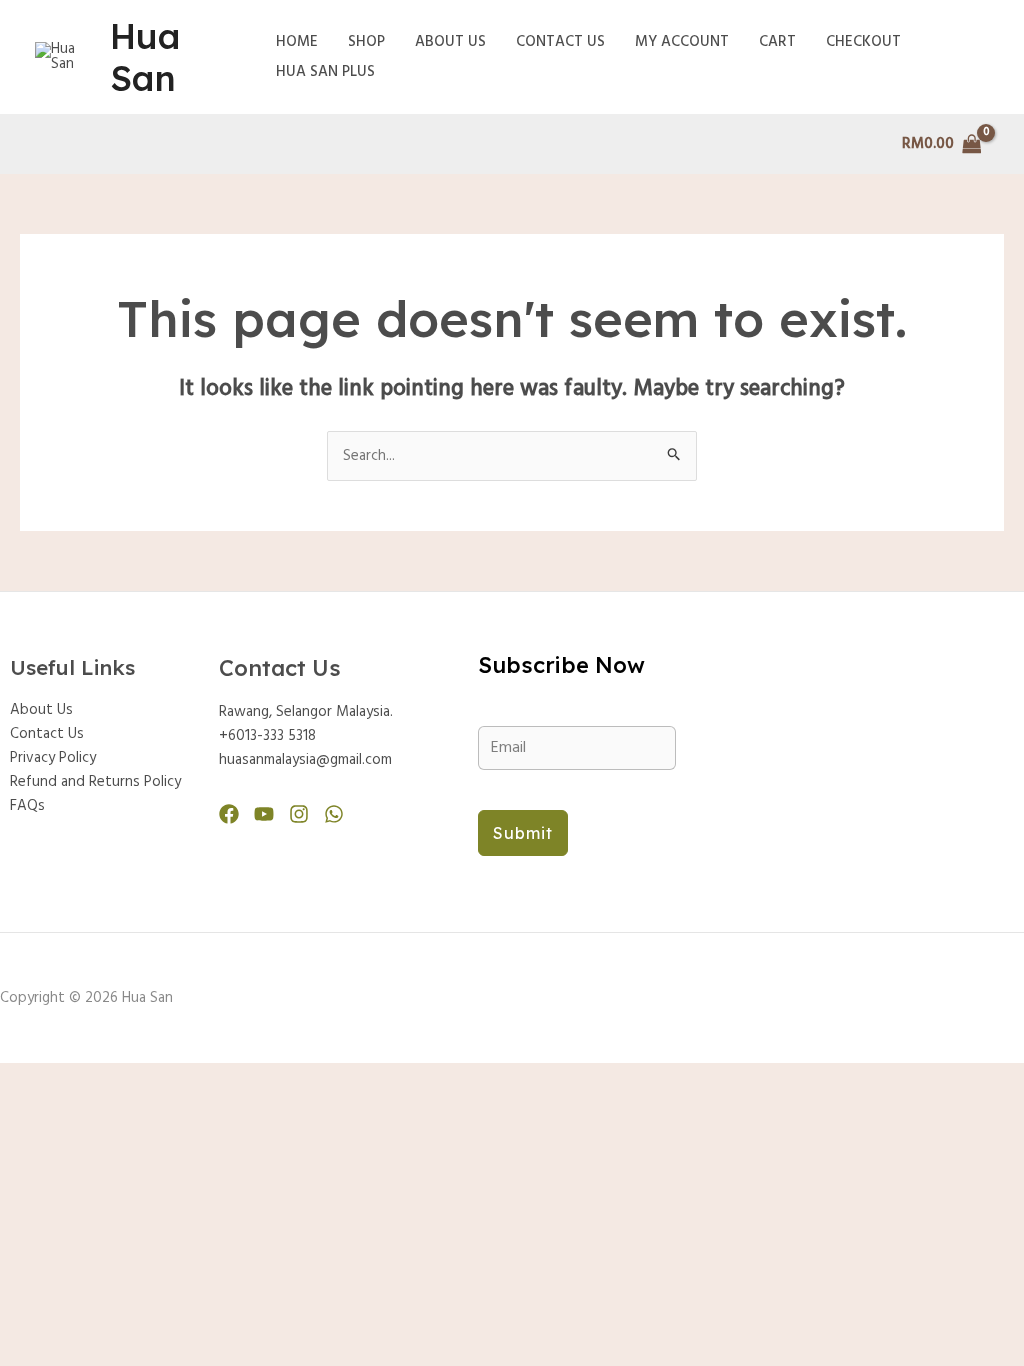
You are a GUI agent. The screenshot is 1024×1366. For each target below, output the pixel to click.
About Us (450, 42)
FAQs (27, 806)
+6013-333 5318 (267, 736)
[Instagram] (299, 814)
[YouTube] (264, 814)
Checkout (863, 42)
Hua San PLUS (325, 72)
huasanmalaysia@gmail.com (305, 760)
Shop (366, 42)
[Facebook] (229, 814)
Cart (777, 42)
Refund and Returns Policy (95, 782)
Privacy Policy (53, 758)
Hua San (145, 57)
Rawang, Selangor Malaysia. (306, 712)
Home (297, 42)
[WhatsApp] (334, 814)
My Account (682, 42)
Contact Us (560, 42)
